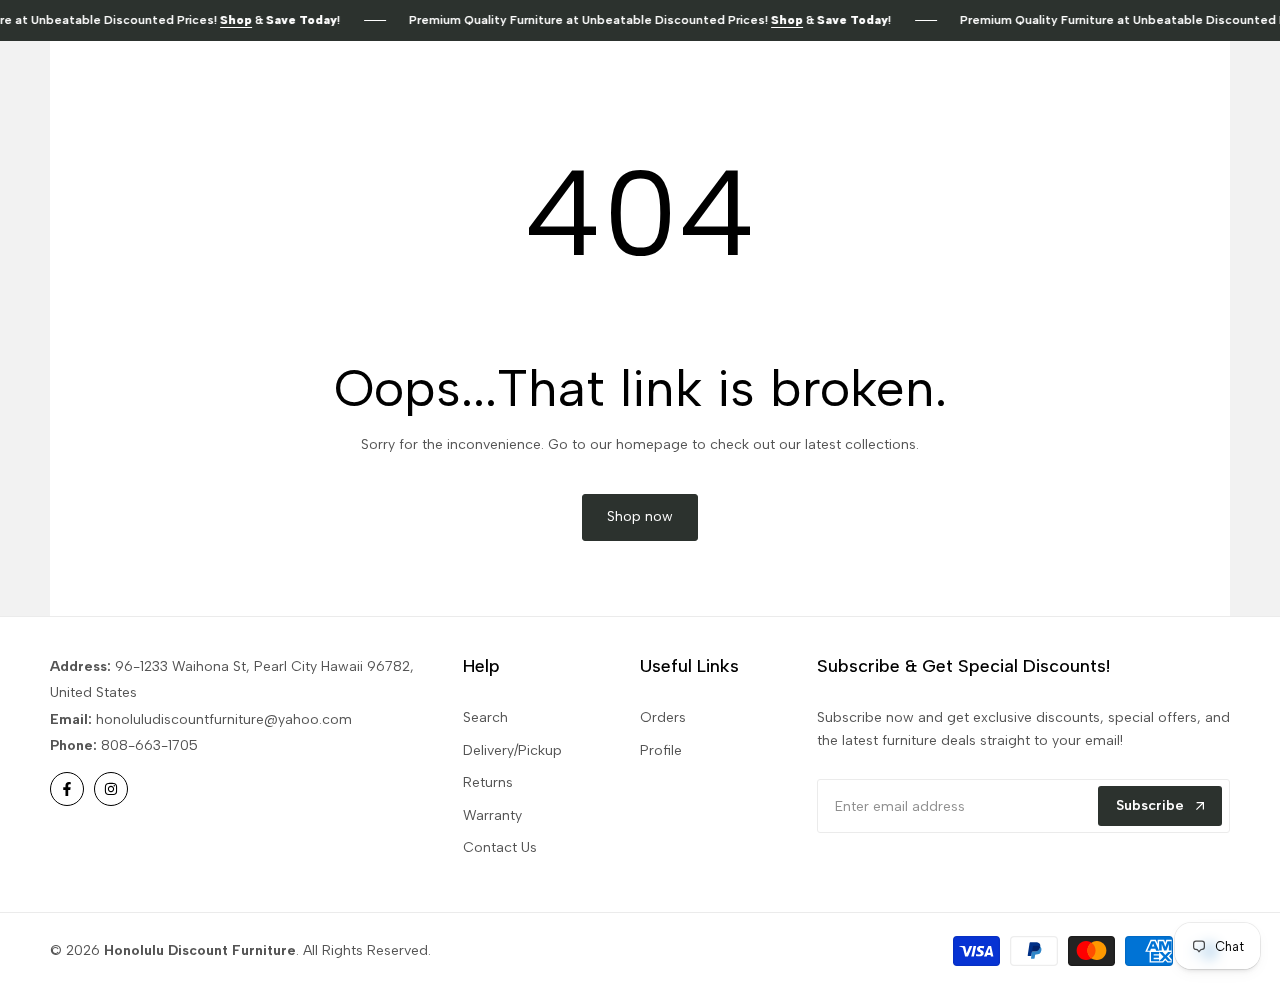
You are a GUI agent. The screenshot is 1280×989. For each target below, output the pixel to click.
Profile (661, 750)
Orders (663, 717)
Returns (488, 782)
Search (485, 717)
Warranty (492, 815)
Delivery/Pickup (512, 750)
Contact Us (500, 847)
